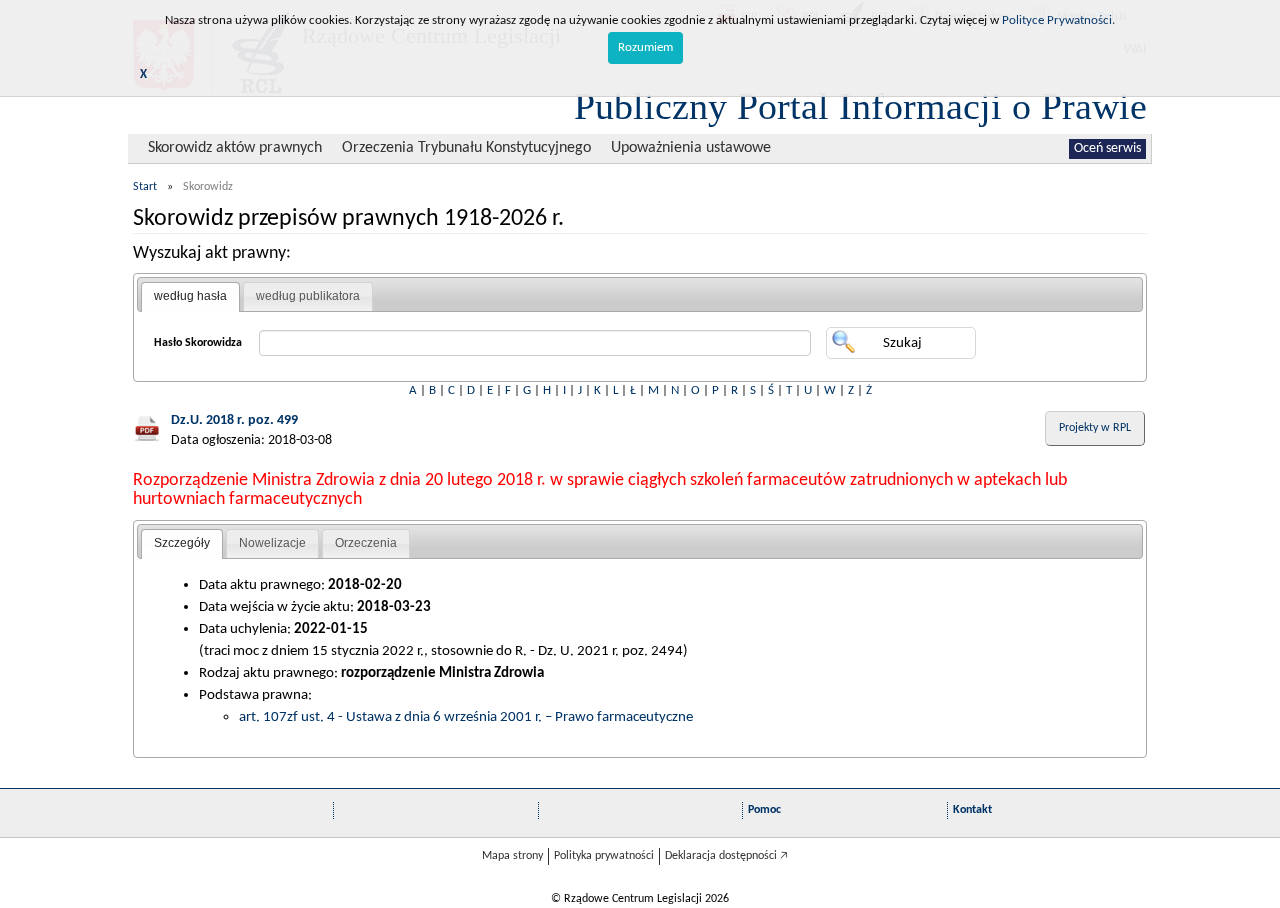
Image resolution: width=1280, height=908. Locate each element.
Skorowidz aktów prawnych (235, 148)
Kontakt (972, 810)
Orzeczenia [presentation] (366, 543)
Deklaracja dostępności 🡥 (726, 856)
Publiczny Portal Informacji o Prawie (860, 106)
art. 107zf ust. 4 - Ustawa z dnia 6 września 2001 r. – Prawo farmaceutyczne (466, 717)
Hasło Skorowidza (198, 343)
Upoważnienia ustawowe (691, 148)
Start (145, 187)
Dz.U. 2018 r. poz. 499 (234, 420)
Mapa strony (512, 856)
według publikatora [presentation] (308, 296)
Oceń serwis (1107, 148)
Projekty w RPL (1095, 428)
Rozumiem (645, 47)
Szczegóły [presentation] (182, 543)
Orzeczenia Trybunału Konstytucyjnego (466, 148)
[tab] (190, 297)
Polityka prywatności (604, 856)
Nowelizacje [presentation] (272, 543)
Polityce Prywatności (1057, 20)
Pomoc (764, 810)
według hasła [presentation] (190, 296)
